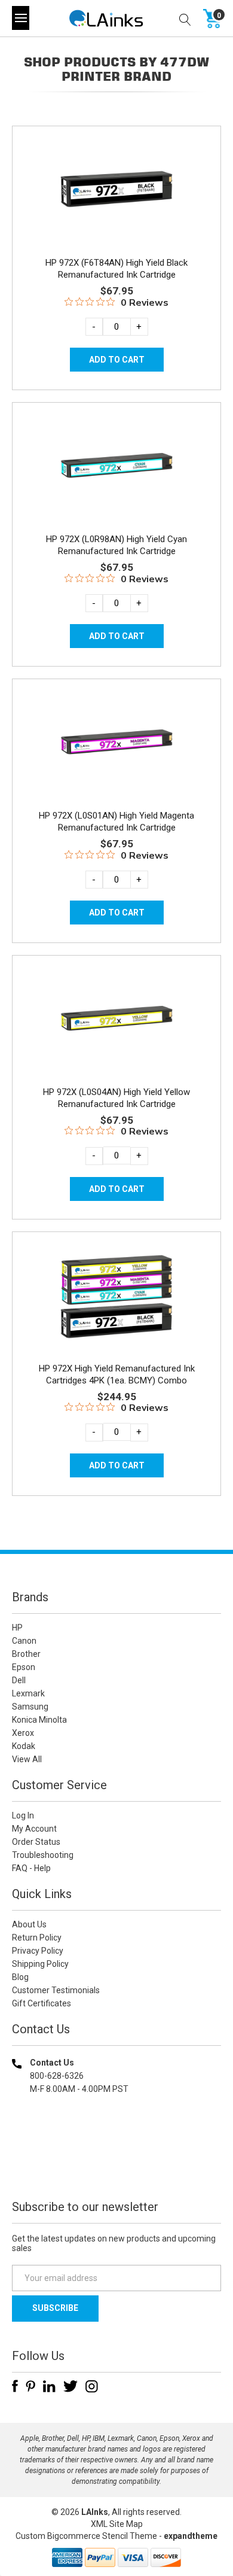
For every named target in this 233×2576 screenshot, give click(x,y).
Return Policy (37, 1938)
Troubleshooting (43, 1855)
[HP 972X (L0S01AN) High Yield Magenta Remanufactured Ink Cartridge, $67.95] (116, 743)
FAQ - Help (31, 1868)
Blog (20, 1977)
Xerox (23, 1733)
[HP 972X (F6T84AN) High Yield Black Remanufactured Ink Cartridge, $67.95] (116, 190)
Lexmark (28, 1693)
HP (17, 1628)
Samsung (30, 1707)
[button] (116, 2166)
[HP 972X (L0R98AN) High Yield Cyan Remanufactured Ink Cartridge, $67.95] (116, 466)
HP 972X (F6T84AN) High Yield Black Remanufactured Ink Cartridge (116, 269)
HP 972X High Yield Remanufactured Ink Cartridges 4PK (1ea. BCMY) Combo (117, 1374)
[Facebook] (15, 2386)
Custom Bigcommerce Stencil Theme (86, 2536)
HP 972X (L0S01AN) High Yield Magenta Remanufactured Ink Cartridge (116, 822)
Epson (24, 1667)
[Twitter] (70, 2386)
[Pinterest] (30, 2386)
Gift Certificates (42, 2003)
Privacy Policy (38, 1951)
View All (27, 1759)
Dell (19, 1680)
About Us (29, 1924)
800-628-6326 (57, 2076)
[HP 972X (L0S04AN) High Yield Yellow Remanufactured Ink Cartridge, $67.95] (116, 1019)
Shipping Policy (40, 1964)
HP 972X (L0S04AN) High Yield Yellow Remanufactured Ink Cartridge (116, 1098)
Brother (26, 1654)
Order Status (36, 1842)
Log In (23, 1815)
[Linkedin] (49, 2386)
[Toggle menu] (21, 18)
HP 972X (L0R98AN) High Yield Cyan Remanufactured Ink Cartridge (116, 545)
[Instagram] (92, 2386)
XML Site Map (117, 2524)
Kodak (24, 1746)
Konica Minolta (39, 1720)
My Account (34, 1829)
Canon (24, 1641)
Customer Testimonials (56, 1990)
